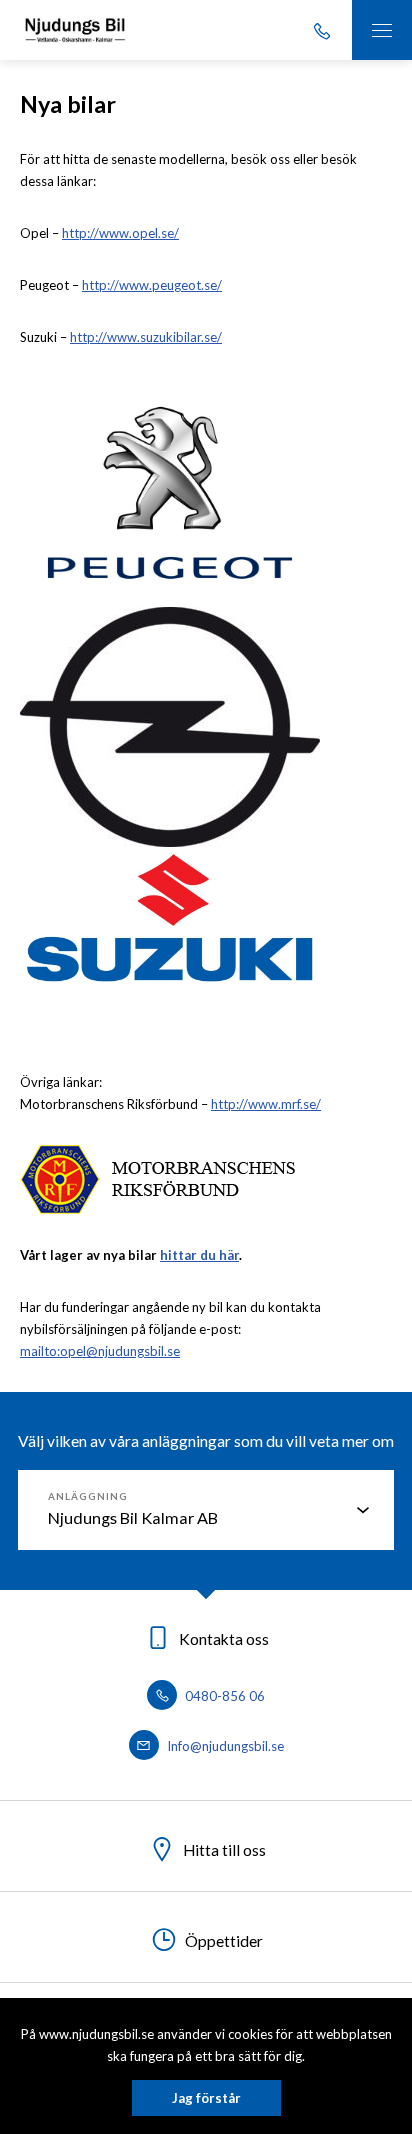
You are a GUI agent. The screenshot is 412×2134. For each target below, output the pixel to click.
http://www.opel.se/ (120, 233)
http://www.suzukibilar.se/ (146, 337)
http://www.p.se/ (152, 285)
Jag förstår (206, 2098)
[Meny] (382, 30)
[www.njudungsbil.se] (74, 30)
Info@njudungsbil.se (224, 1746)
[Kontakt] (322, 30)
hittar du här (199, 1255)
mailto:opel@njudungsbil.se (100, 1351)
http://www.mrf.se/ (266, 1104)
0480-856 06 (223, 1696)
